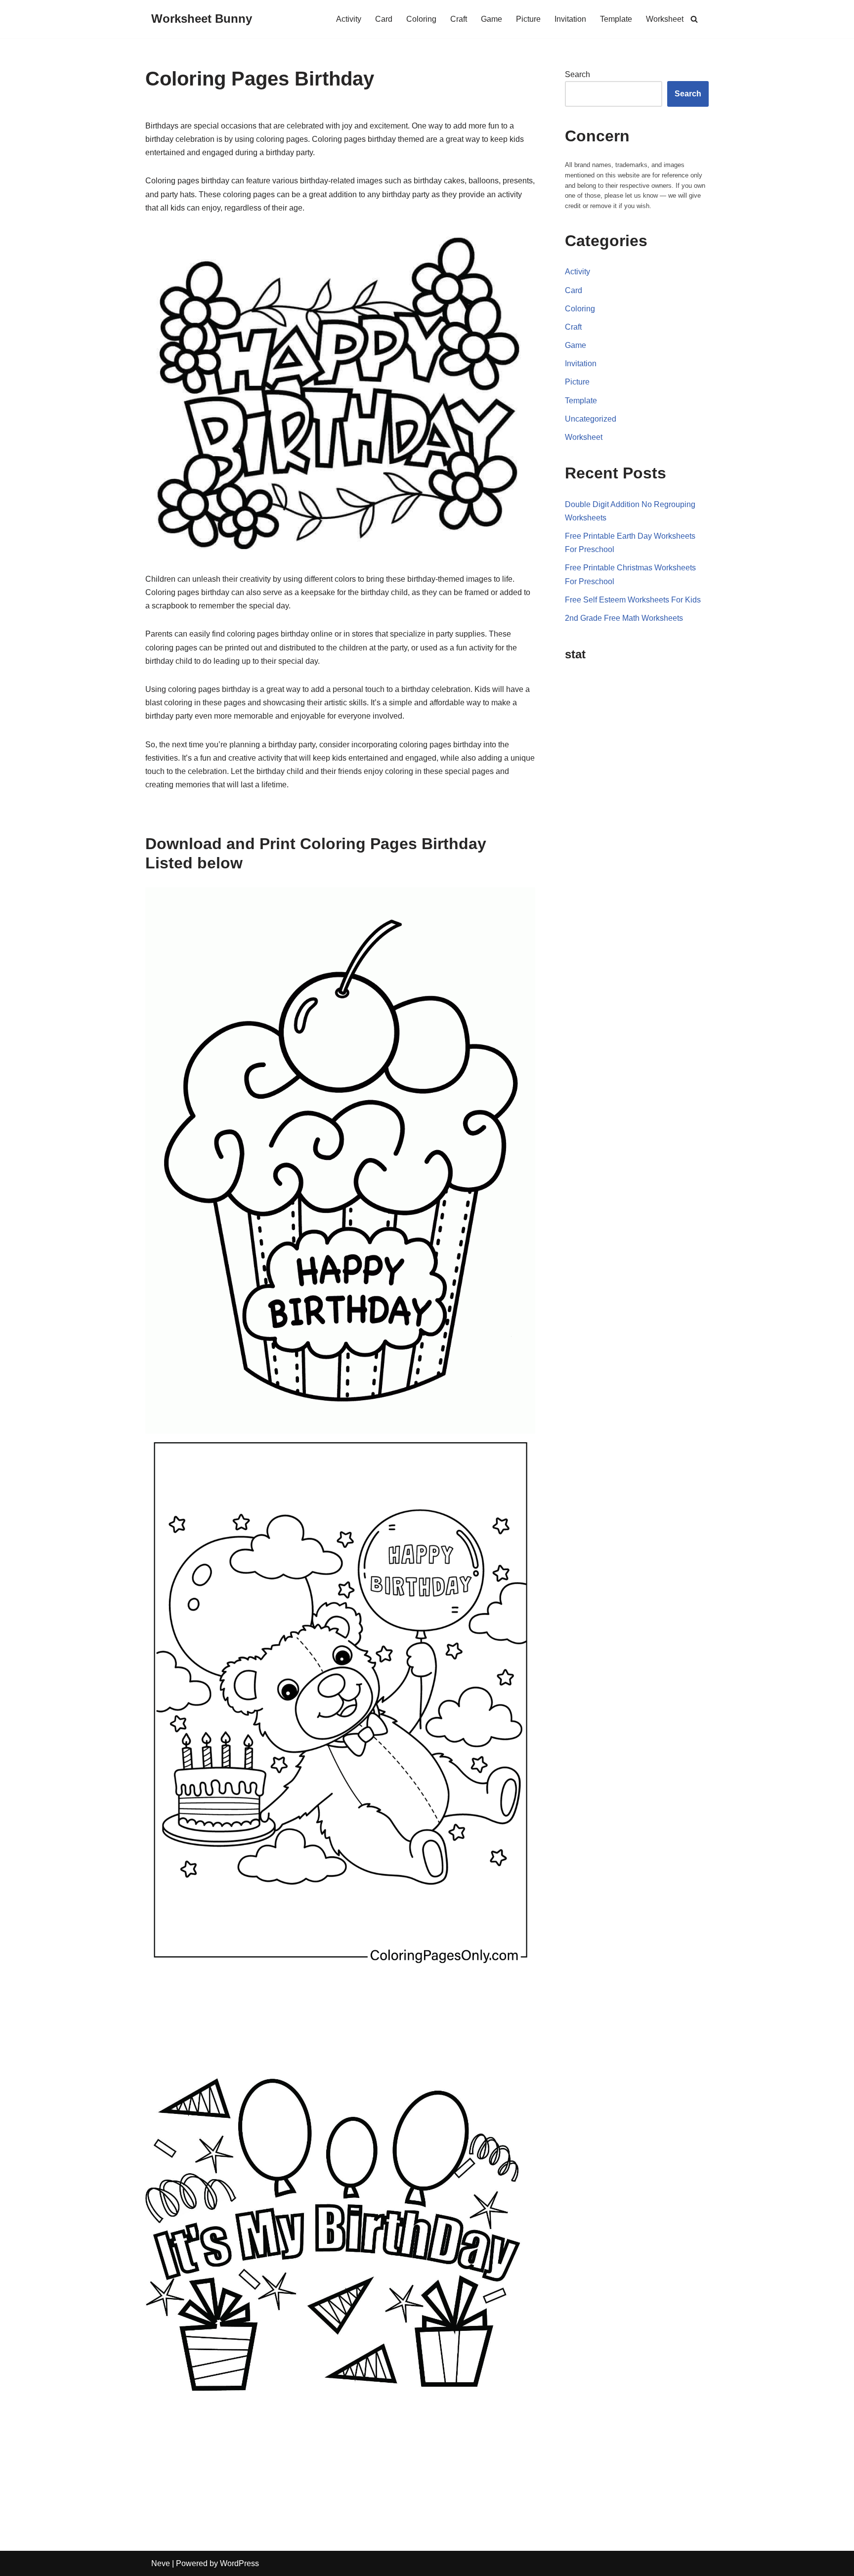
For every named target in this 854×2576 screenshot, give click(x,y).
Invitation (570, 19)
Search (577, 74)
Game (491, 19)
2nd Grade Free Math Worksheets (624, 618)
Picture (528, 19)
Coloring (421, 19)
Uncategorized (591, 419)
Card (384, 19)
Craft (459, 19)
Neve (161, 2563)
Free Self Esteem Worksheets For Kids (633, 600)
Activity (349, 19)
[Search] (694, 19)
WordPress (239, 2563)
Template (616, 19)
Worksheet (665, 19)
